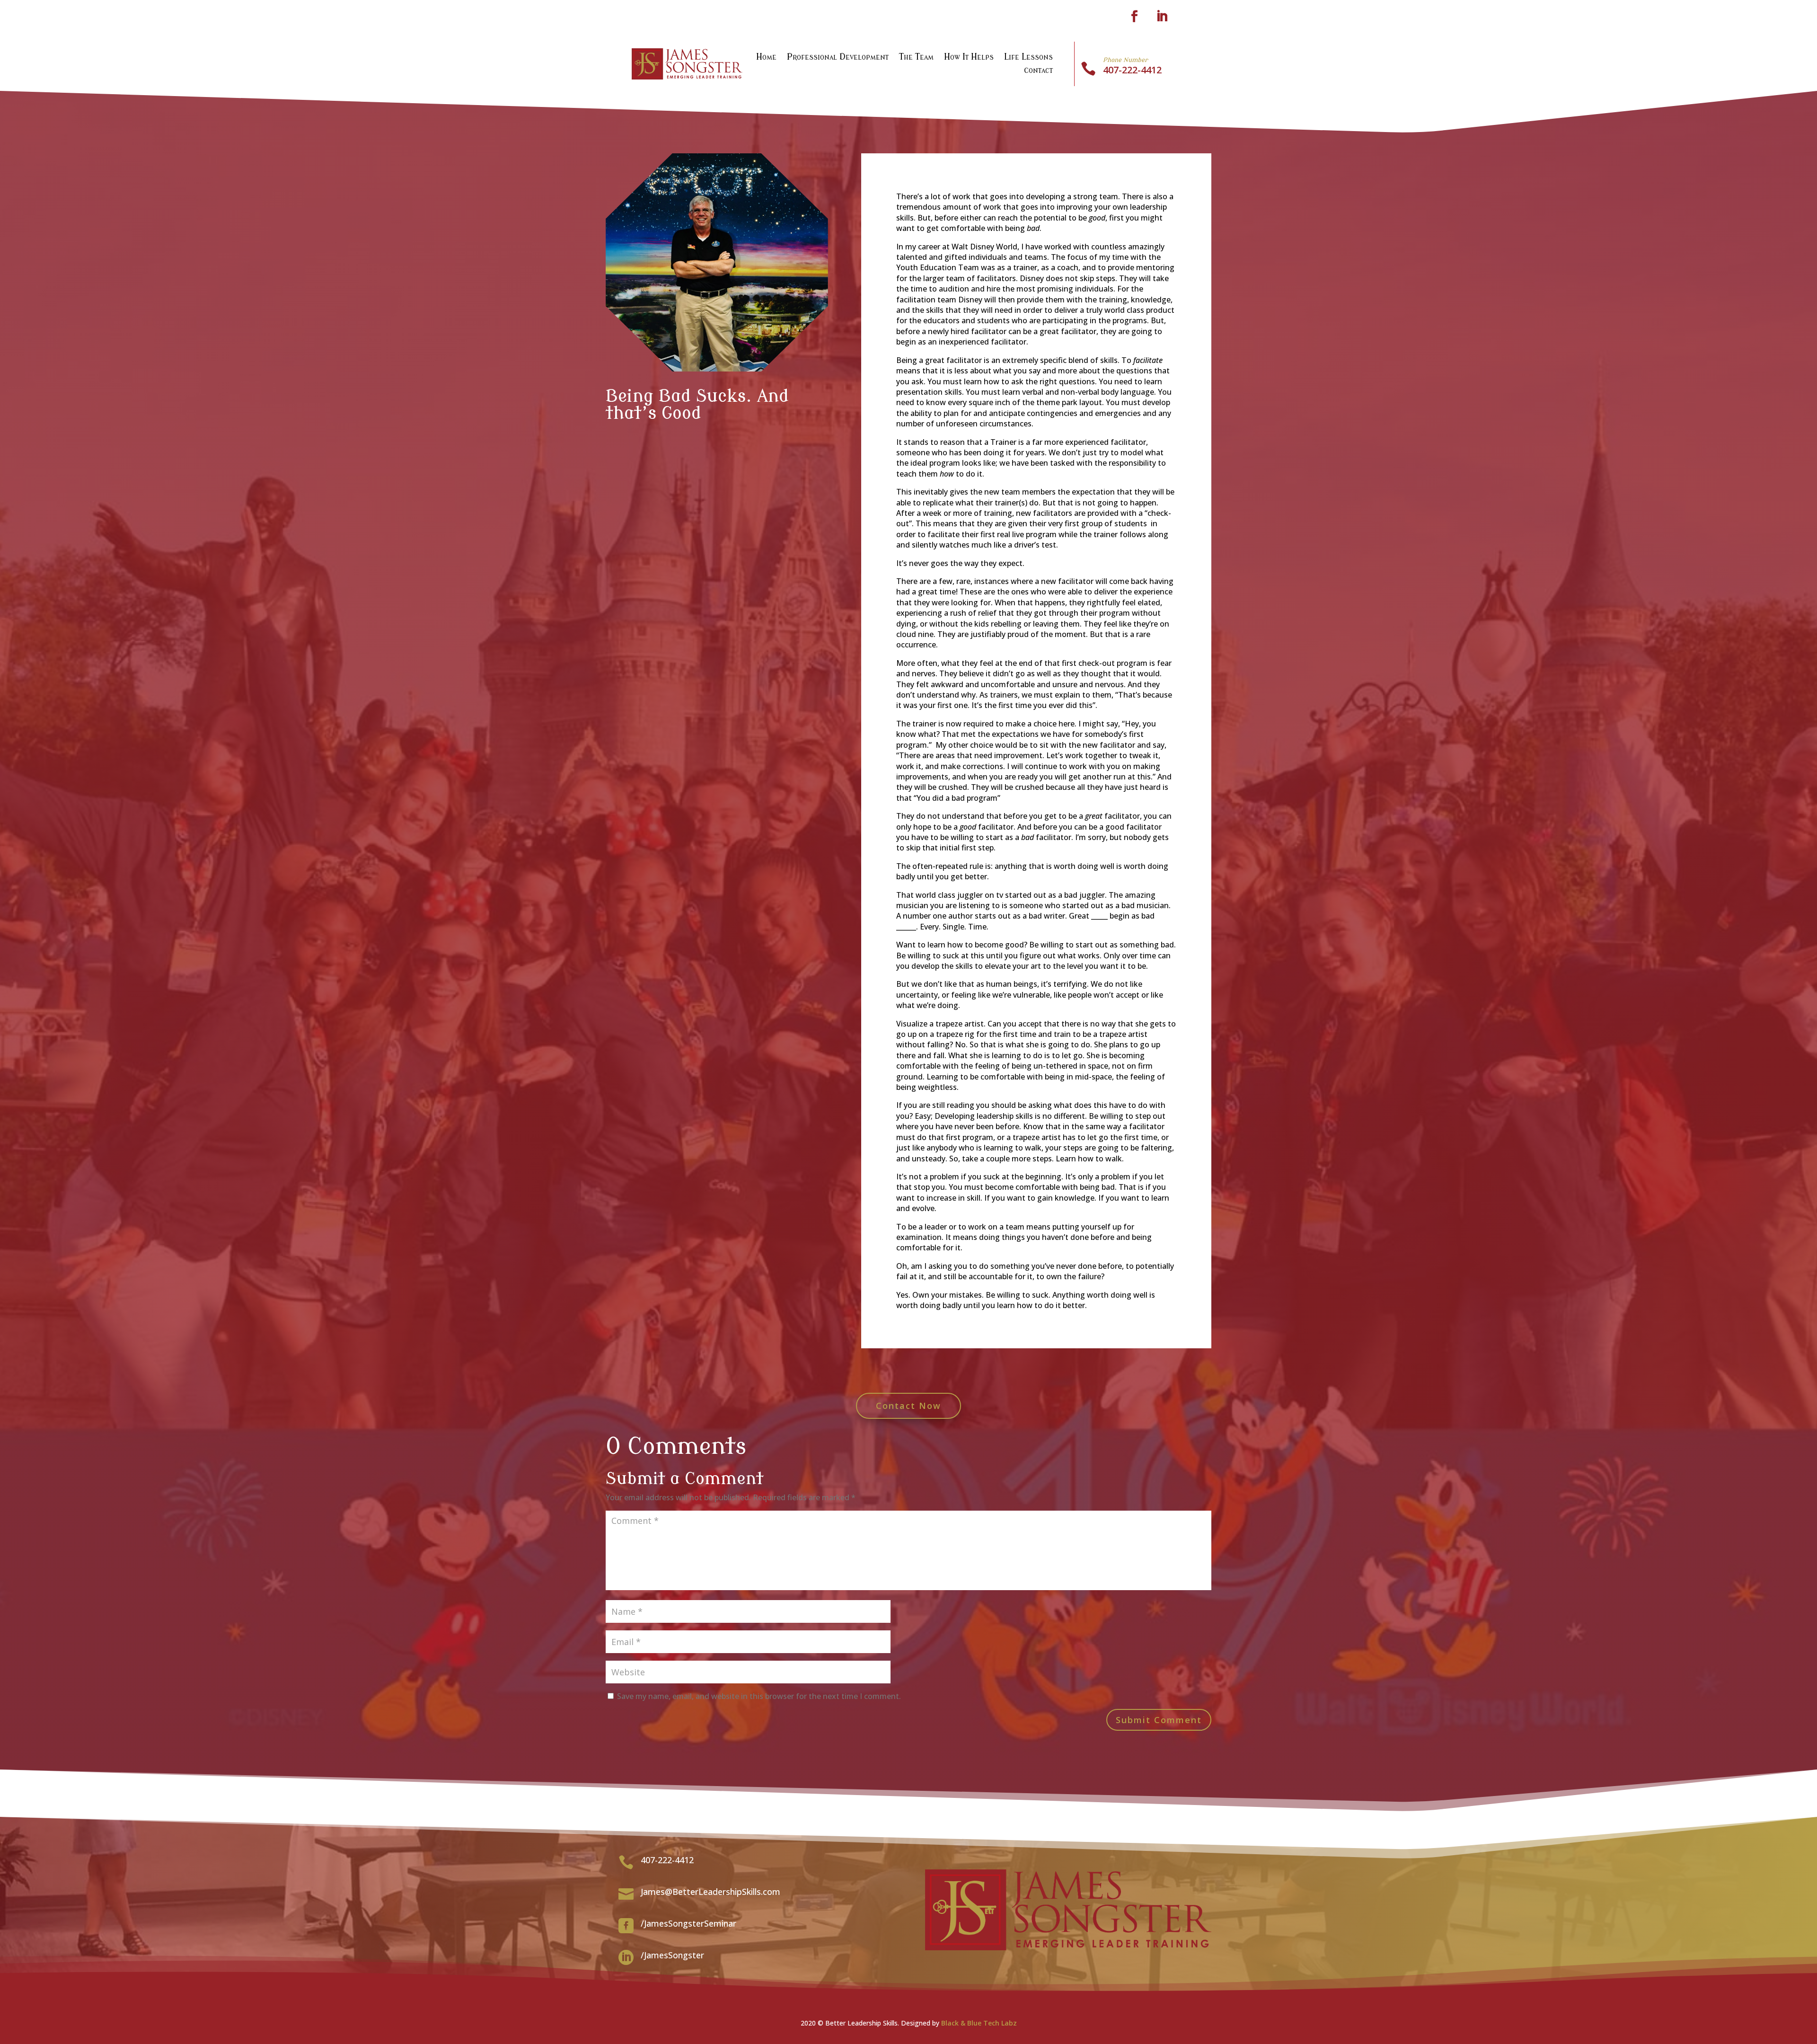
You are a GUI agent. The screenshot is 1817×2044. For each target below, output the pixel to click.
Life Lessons (1028, 58)
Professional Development (838, 58)
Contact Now (908, 1406)
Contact (1038, 71)
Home (766, 58)
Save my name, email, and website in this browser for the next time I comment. (759, 1696)
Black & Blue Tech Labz (979, 2023)
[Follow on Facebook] (1134, 17)
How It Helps (969, 58)
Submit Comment (1159, 1720)
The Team (916, 58)
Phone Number (1125, 60)
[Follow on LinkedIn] (1162, 17)
